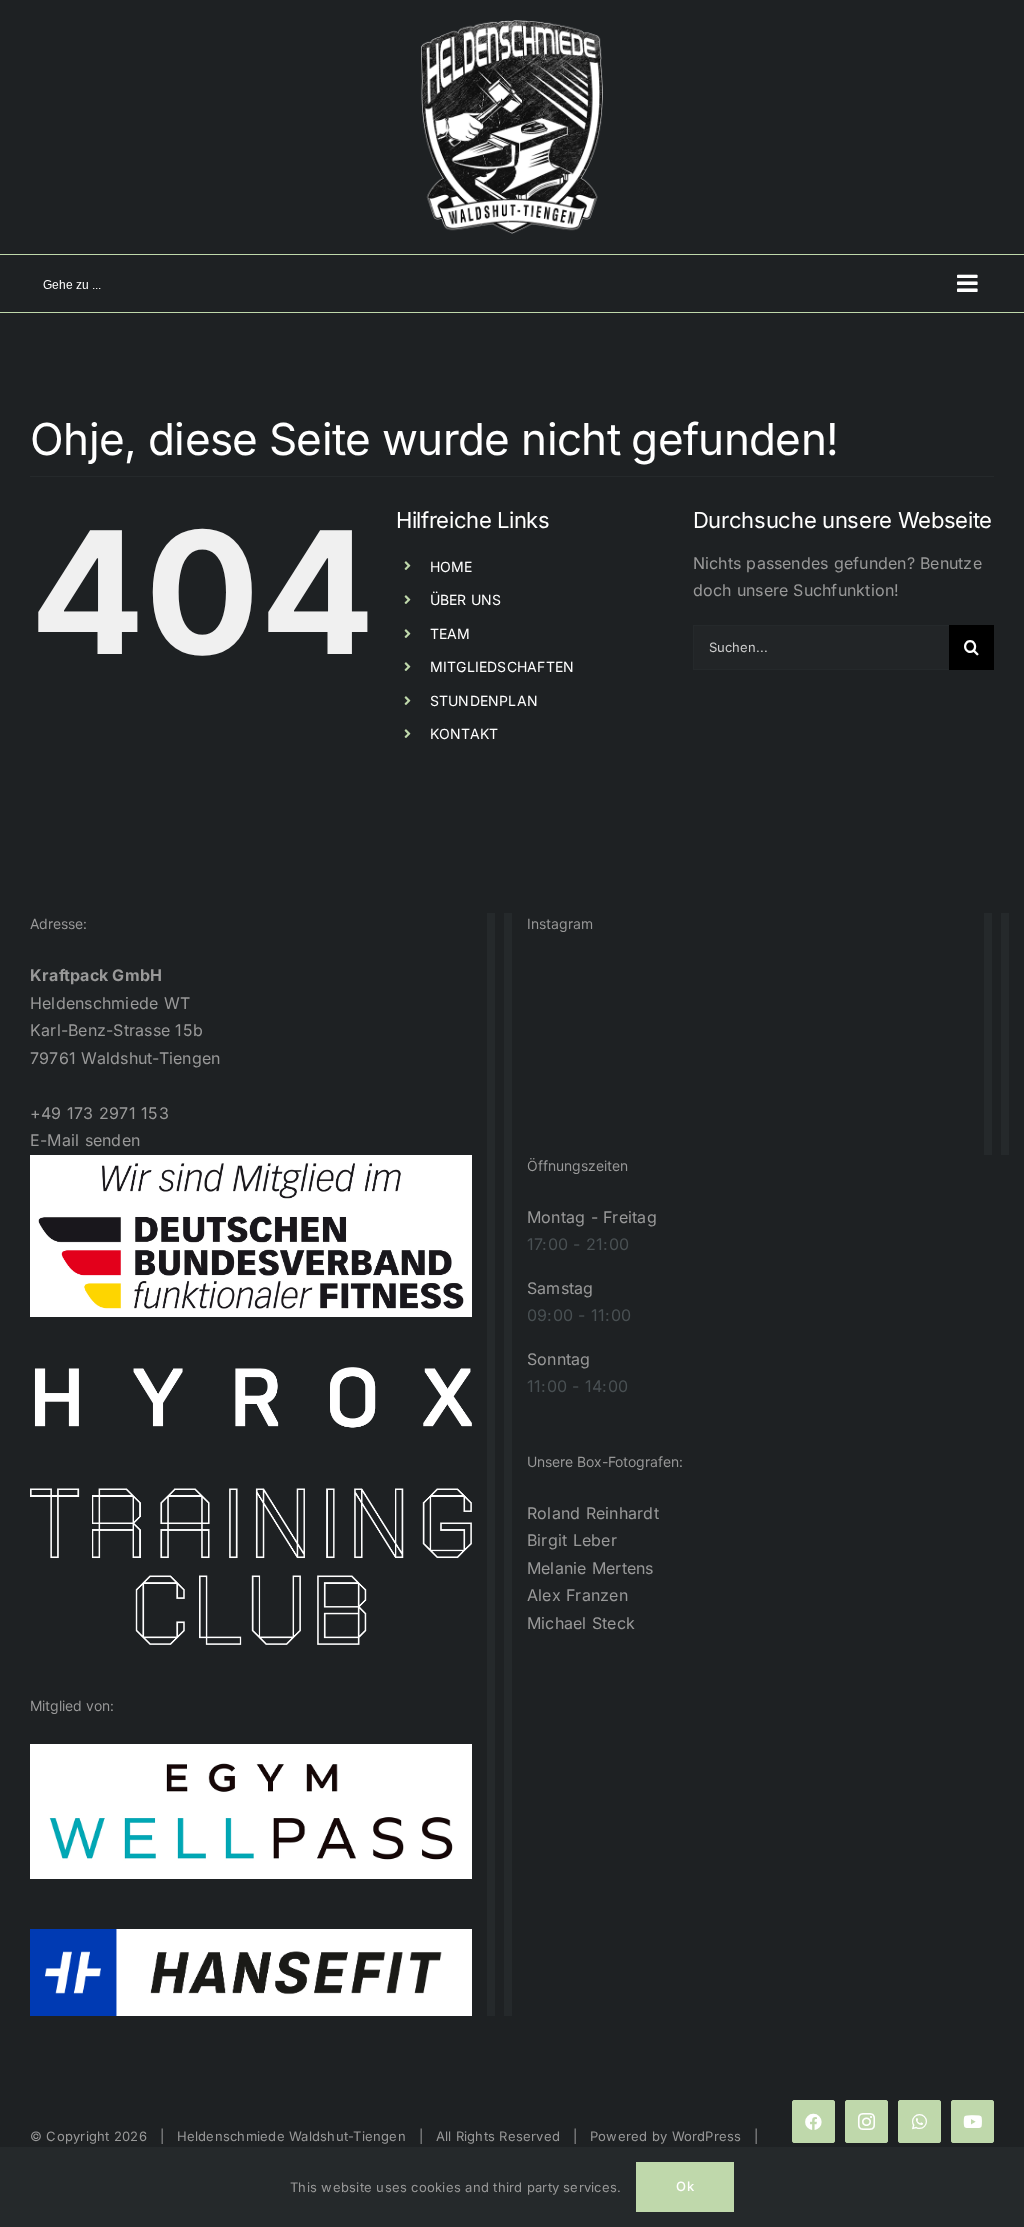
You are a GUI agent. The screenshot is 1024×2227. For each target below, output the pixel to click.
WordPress (707, 2136)
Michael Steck (581, 1623)
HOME (451, 566)
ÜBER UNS (466, 599)
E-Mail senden (85, 1140)
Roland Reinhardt (593, 1513)
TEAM (450, 633)
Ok (684, 2186)
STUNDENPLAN (484, 700)
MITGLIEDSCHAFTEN (502, 666)
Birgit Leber (572, 1540)
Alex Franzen (577, 1595)
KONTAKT (464, 733)
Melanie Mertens (590, 1568)
